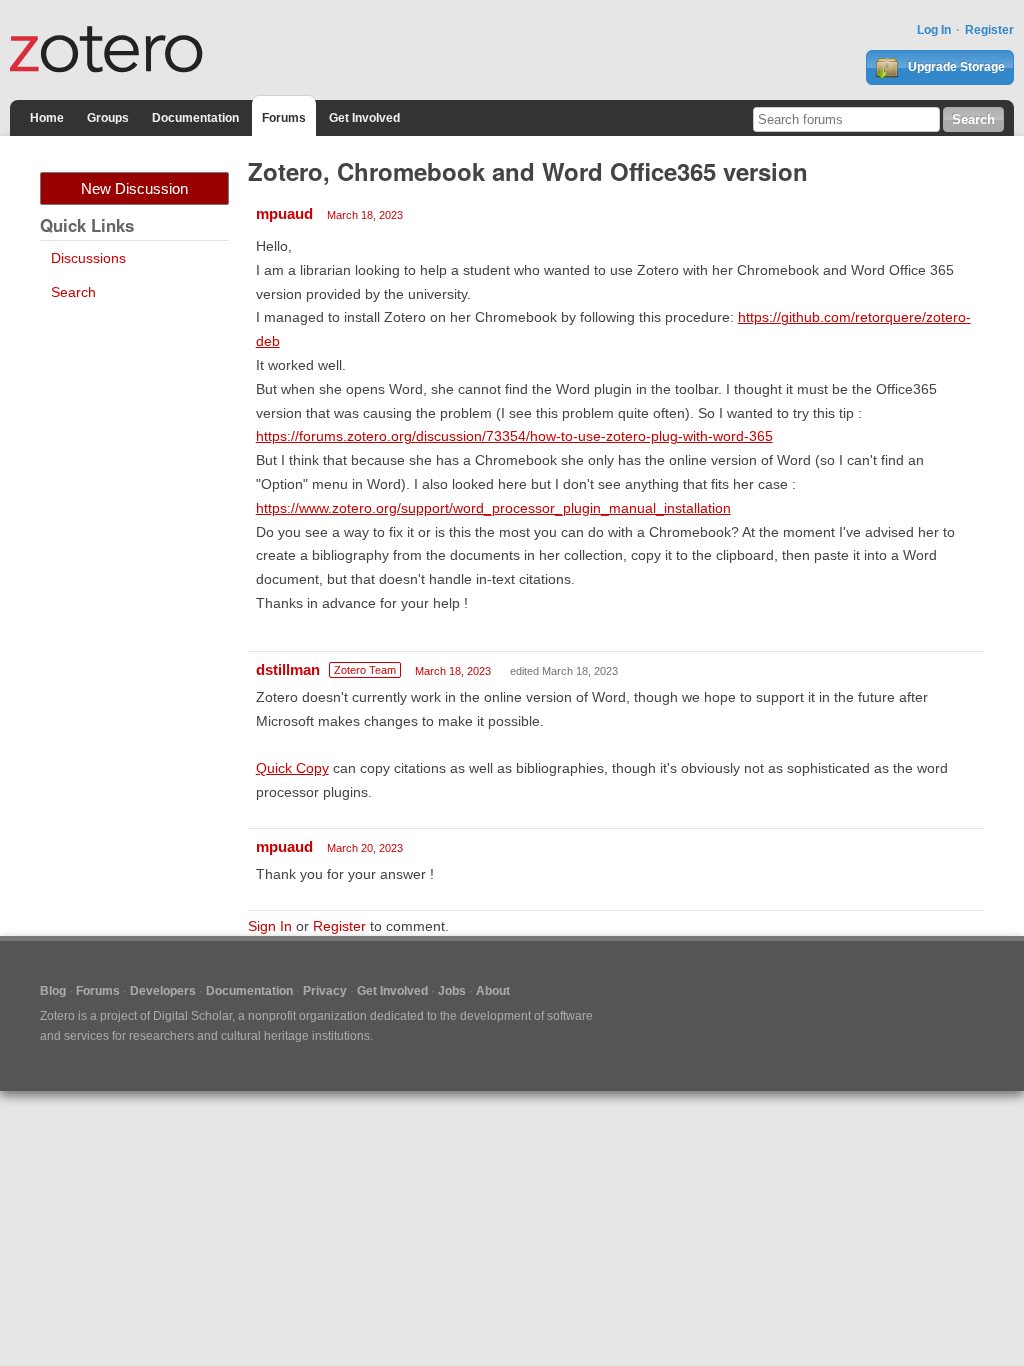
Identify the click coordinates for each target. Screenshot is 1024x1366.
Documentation (195, 118)
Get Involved (364, 118)
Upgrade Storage (955, 67)
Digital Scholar (192, 1016)
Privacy (325, 991)
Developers (163, 991)
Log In (934, 30)
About (493, 991)
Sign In (270, 926)
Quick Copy (292, 768)
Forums (284, 118)
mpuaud (284, 213)
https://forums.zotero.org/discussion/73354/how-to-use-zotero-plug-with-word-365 (514, 436)
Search (73, 292)
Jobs (452, 991)
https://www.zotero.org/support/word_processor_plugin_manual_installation (493, 508)
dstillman (288, 669)
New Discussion (134, 188)
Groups (108, 118)
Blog (53, 991)
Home (47, 118)
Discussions (88, 258)
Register (989, 30)
